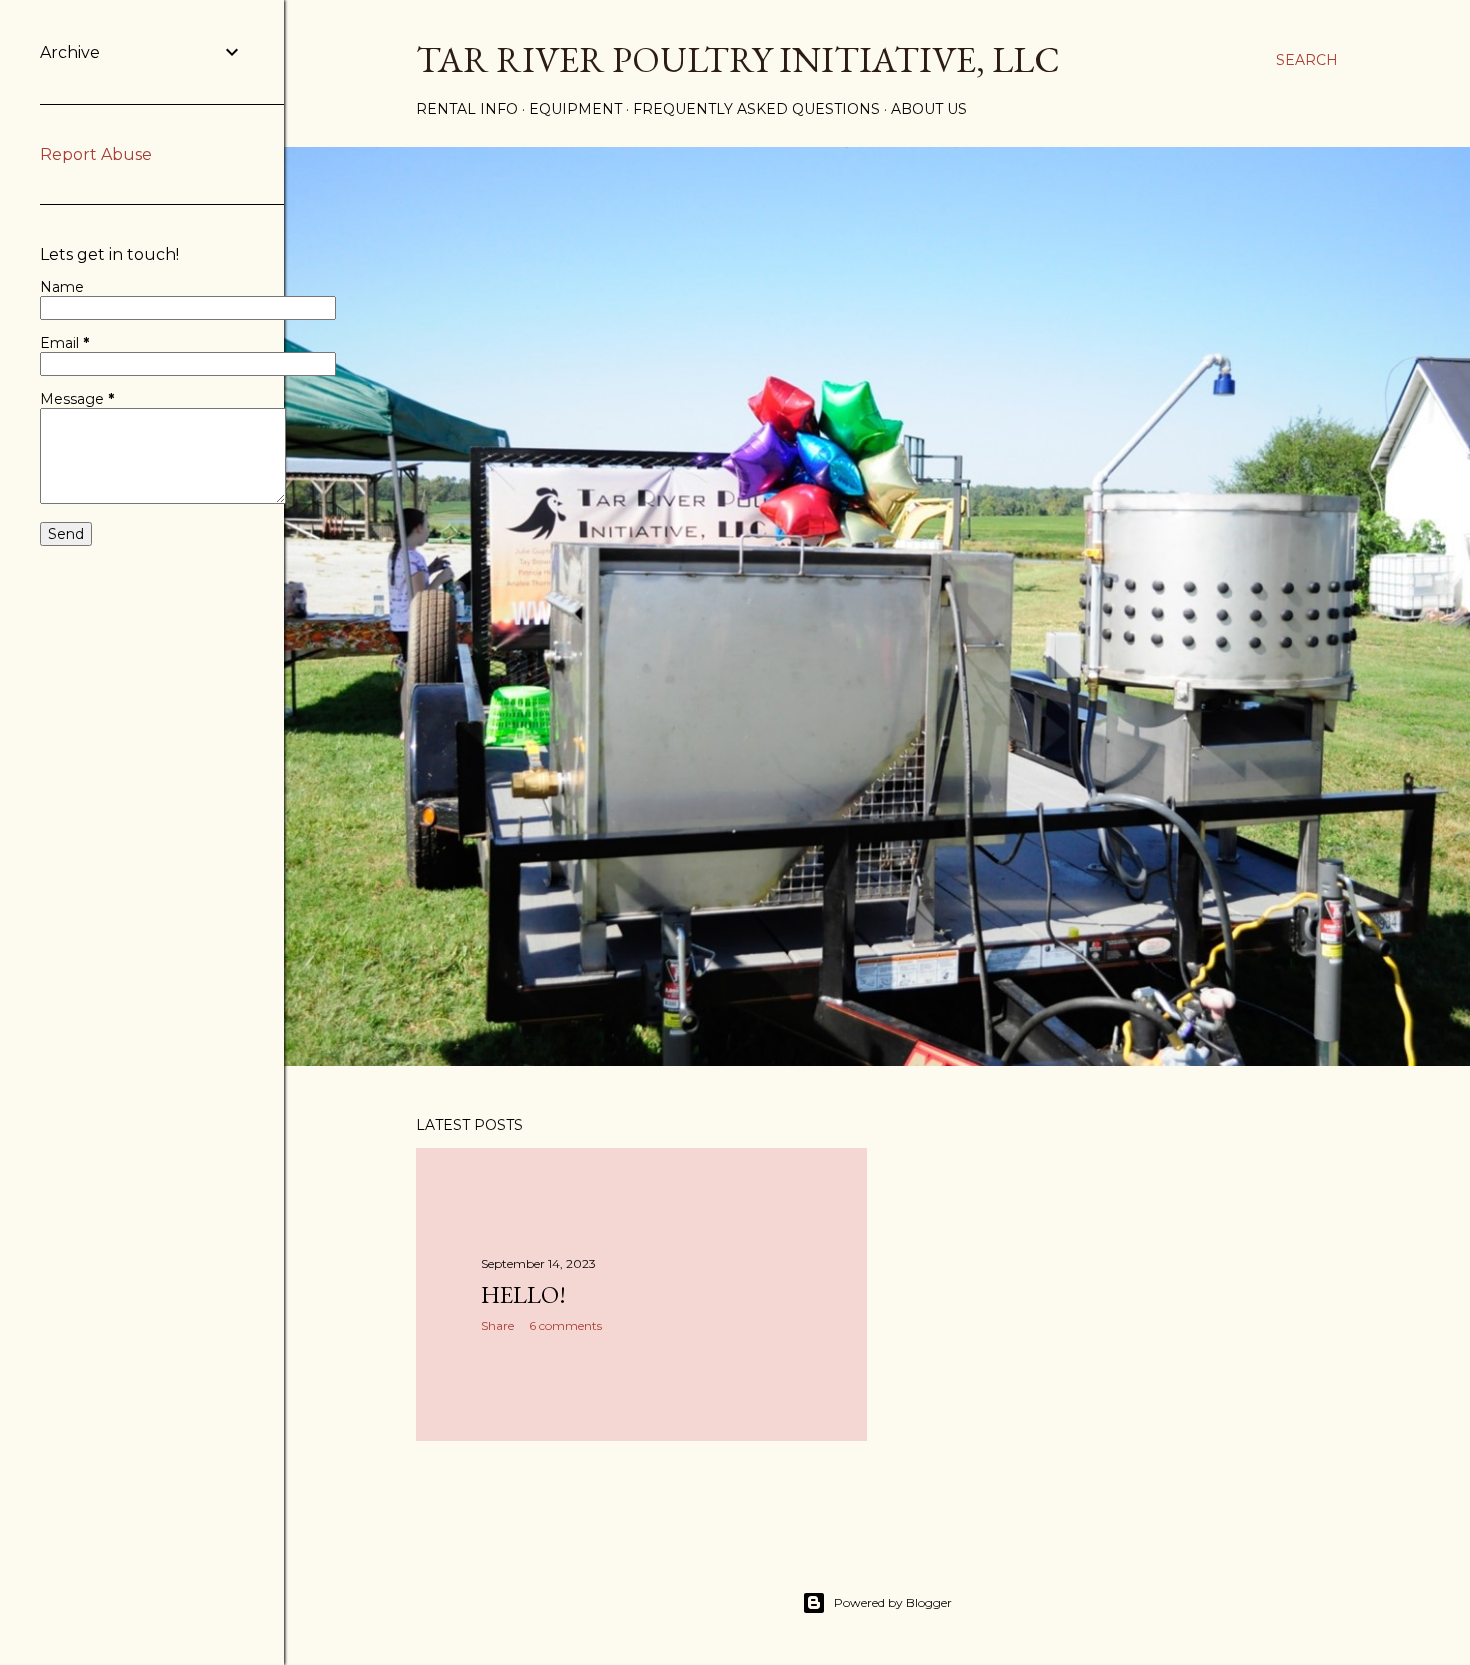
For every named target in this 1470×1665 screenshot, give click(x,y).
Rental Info (467, 109)
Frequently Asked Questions (756, 109)
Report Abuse (96, 154)
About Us (929, 109)
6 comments (565, 1325)
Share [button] (497, 1325)
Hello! (523, 1294)
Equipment (575, 109)
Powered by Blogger (893, 1602)
